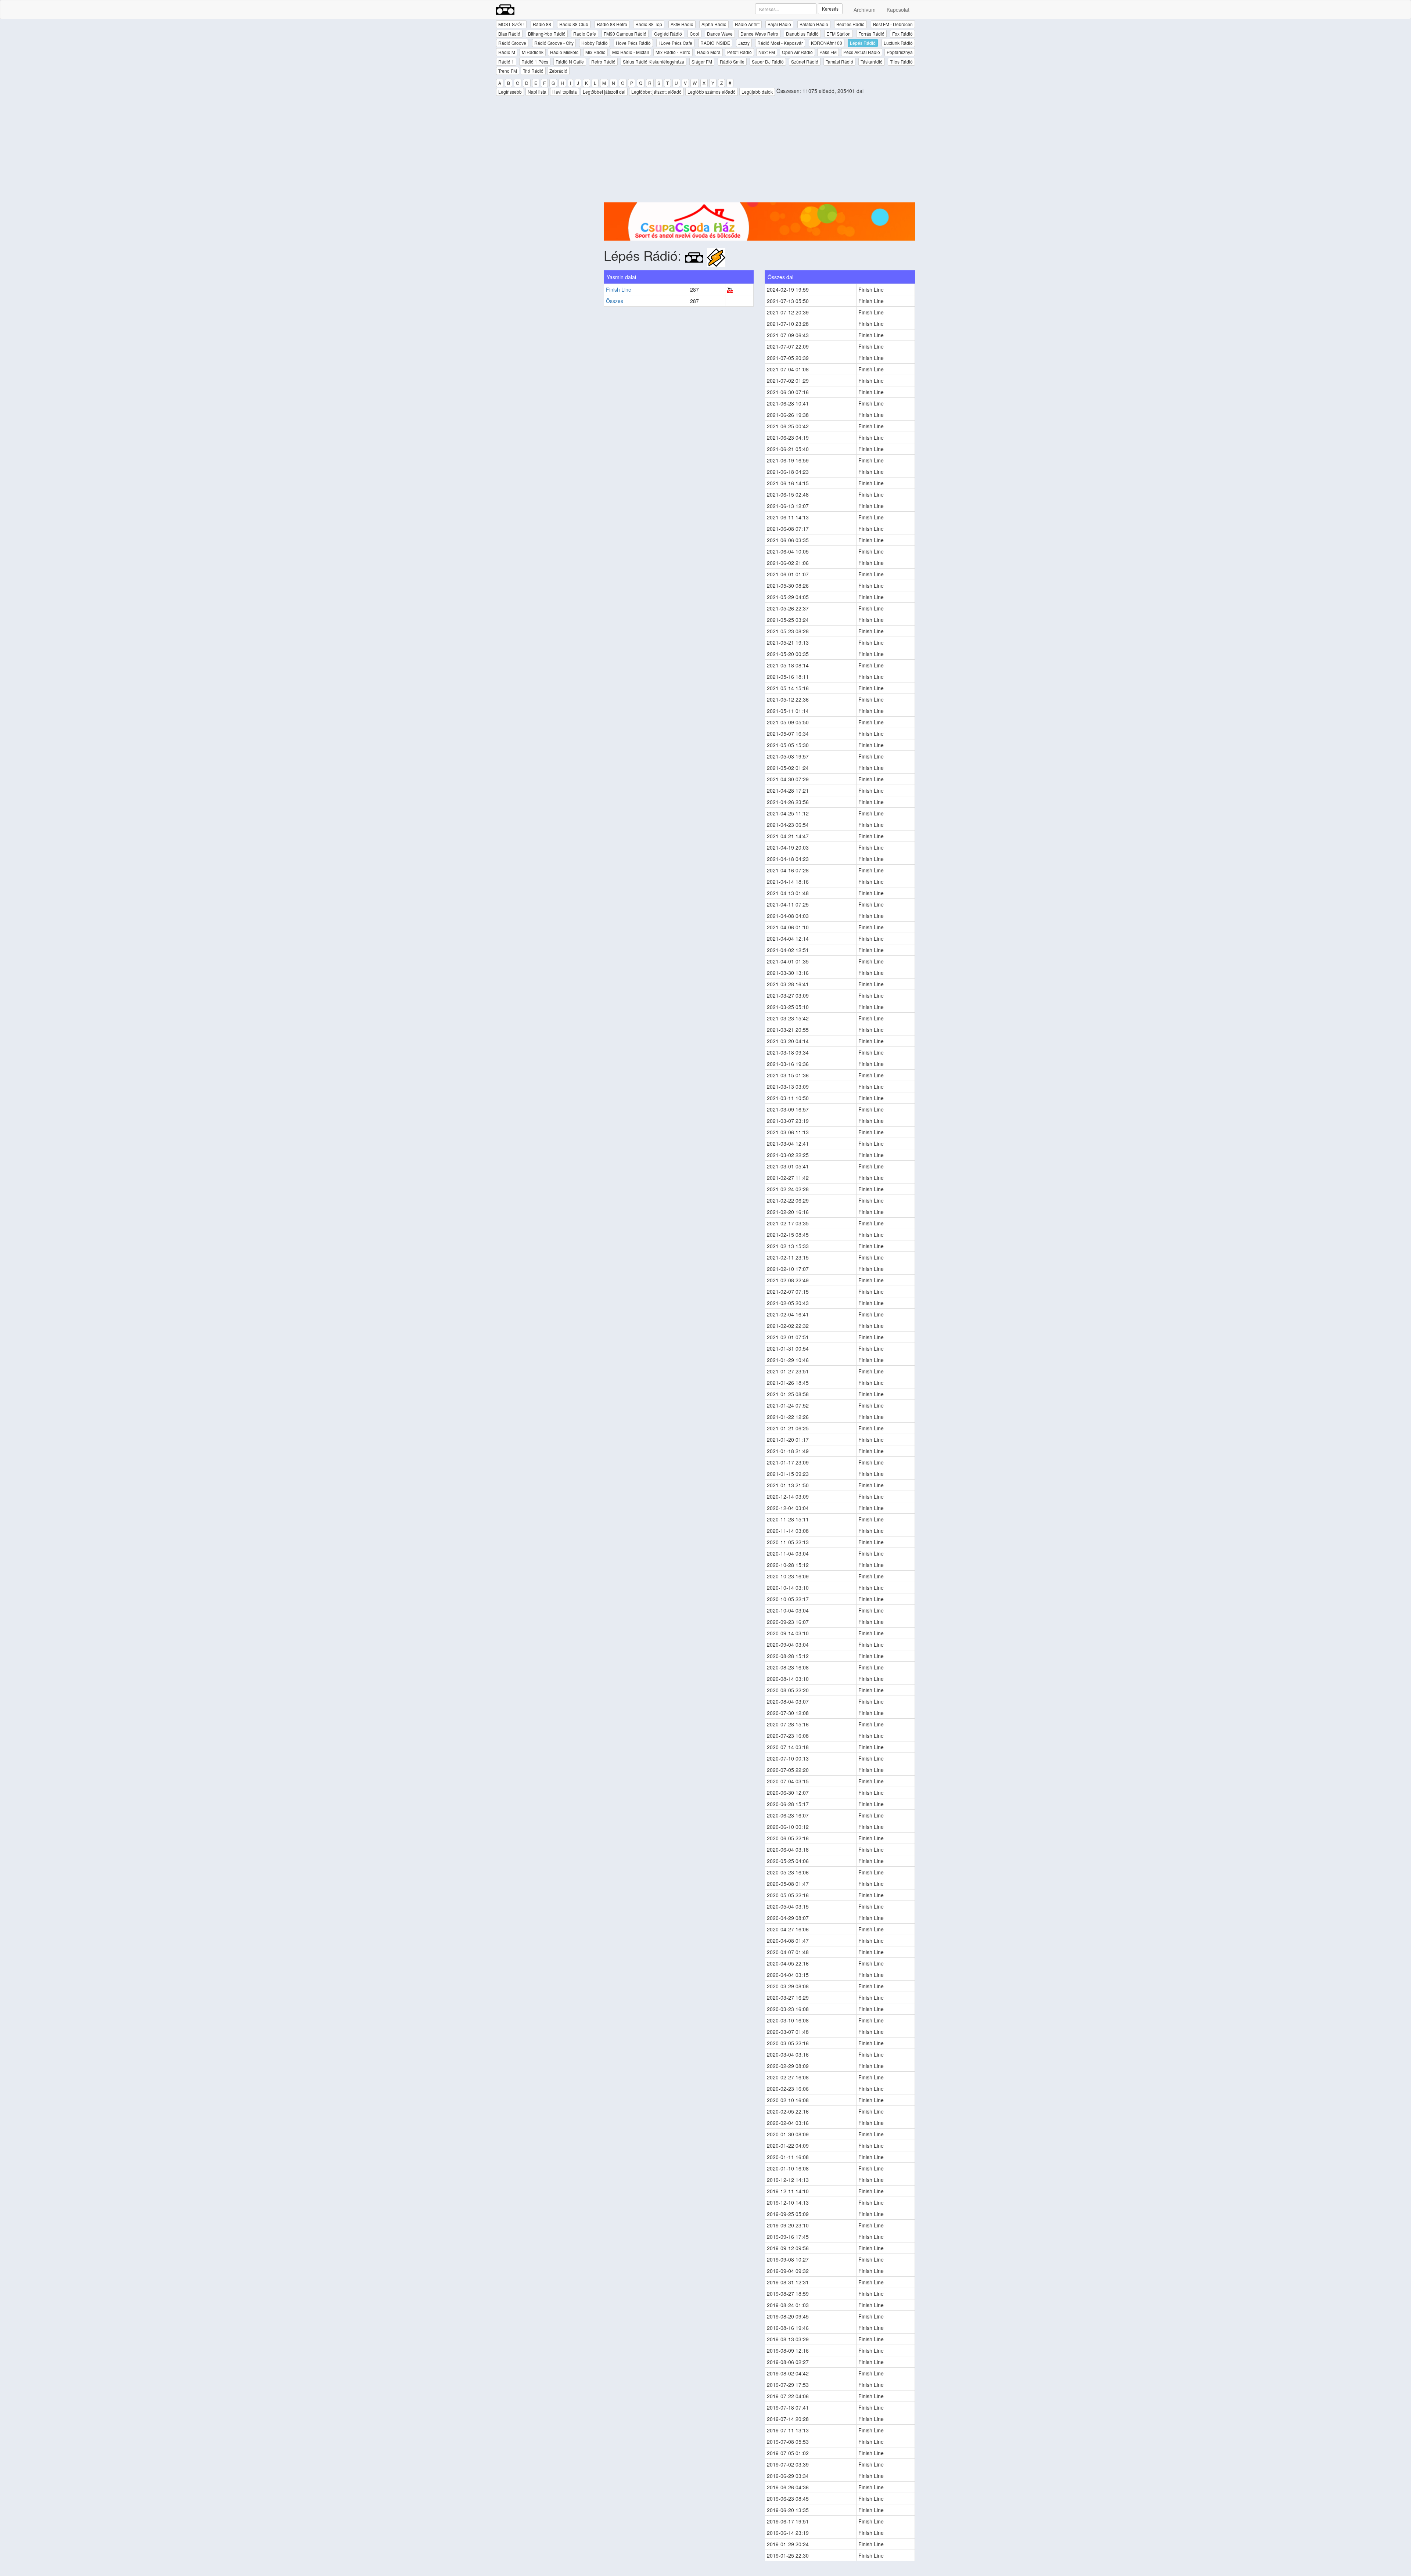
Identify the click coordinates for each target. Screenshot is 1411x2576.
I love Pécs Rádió (633, 43)
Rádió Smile (732, 62)
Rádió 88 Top (649, 24)
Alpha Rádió (714, 24)
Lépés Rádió (863, 43)
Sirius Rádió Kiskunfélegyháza (654, 62)
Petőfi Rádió (739, 52)
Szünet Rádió (805, 62)
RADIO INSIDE (715, 43)
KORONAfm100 (827, 43)
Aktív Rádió (682, 24)
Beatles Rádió (850, 24)
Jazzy (744, 43)
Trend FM (508, 71)
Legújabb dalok (757, 92)
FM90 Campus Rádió (625, 34)
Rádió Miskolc (564, 52)
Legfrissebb (510, 92)
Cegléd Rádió (668, 34)
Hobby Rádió (595, 43)
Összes (615, 301)
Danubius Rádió (802, 34)
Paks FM (828, 52)
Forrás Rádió (871, 34)
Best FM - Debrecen (893, 24)
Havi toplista (565, 92)
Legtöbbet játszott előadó (656, 92)
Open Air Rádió (797, 52)
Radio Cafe (585, 34)
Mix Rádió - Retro (673, 52)
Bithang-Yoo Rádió (547, 34)
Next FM (767, 52)
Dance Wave (720, 34)
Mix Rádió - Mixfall (631, 52)
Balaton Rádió (814, 24)
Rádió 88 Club (574, 24)
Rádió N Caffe (570, 62)
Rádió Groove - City (554, 43)
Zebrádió (558, 71)
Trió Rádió (533, 71)
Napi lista (537, 92)
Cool (694, 34)
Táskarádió (872, 62)
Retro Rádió (603, 62)
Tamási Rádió (839, 62)
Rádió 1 (506, 62)
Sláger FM (702, 62)
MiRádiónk (533, 52)
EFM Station (839, 34)
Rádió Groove (512, 43)
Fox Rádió (902, 34)
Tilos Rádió (901, 62)
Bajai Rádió (779, 24)
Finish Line (619, 289)
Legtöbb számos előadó (712, 92)
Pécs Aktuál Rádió (862, 52)
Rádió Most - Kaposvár (780, 43)
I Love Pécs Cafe (675, 43)
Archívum (865, 10)
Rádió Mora (709, 52)
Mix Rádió (595, 52)
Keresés (830, 9)
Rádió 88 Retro (612, 24)
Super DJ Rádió (768, 62)
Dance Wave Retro (759, 34)
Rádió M (507, 52)
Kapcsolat (898, 10)
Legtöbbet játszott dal (604, 92)
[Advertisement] (760, 151)
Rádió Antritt (747, 24)
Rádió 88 (542, 24)
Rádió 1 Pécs (535, 62)
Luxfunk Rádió (898, 43)
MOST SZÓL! (511, 24)
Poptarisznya (900, 52)
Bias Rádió (509, 34)
